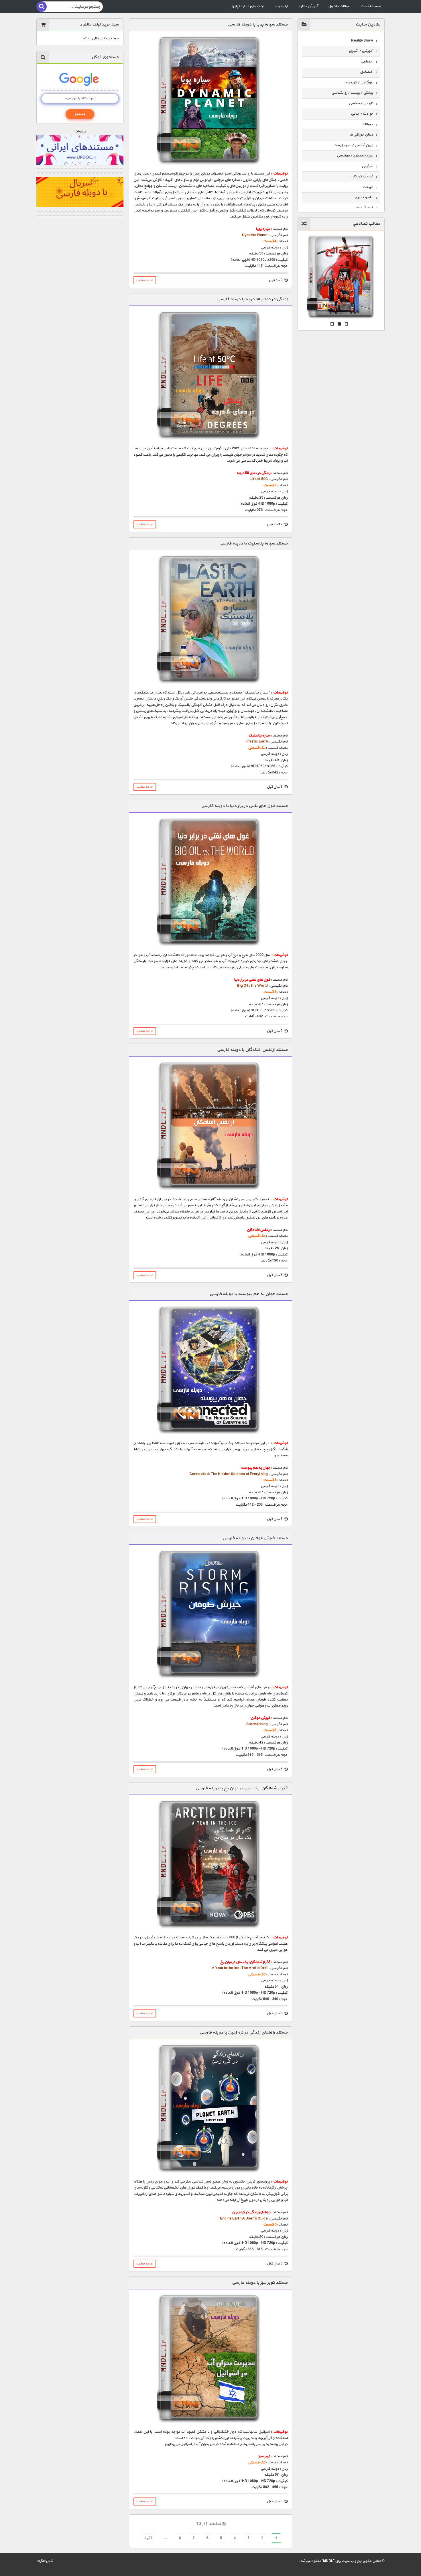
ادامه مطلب (144, 280)
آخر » (148, 2538)
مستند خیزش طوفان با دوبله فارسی (255, 1538)
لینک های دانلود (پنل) (248, 6)
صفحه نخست (371, 6)
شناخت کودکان (362, 177)
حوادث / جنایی (362, 114)
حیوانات (367, 124)
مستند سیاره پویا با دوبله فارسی (258, 25)
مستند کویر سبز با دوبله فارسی (260, 2283)
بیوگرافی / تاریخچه (359, 83)
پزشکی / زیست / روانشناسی (352, 93)
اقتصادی (367, 72)
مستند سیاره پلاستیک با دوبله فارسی (253, 543)
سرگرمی (367, 166)
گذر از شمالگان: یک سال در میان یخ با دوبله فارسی (241, 1788)
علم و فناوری (364, 197)
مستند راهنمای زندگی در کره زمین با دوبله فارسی (243, 2033)
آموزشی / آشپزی (361, 51)
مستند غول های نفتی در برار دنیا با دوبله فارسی (244, 806)
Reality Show (362, 41)
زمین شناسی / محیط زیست (353, 145)
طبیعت (368, 187)
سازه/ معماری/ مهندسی (355, 156)
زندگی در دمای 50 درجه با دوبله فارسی (252, 299)
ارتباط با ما (281, 6)
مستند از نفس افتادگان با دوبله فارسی (252, 1050)
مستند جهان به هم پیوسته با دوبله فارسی (248, 1294)
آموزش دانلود (308, 6)
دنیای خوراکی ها (361, 135)
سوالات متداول (339, 6)
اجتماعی (367, 62)
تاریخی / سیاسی (361, 103)
